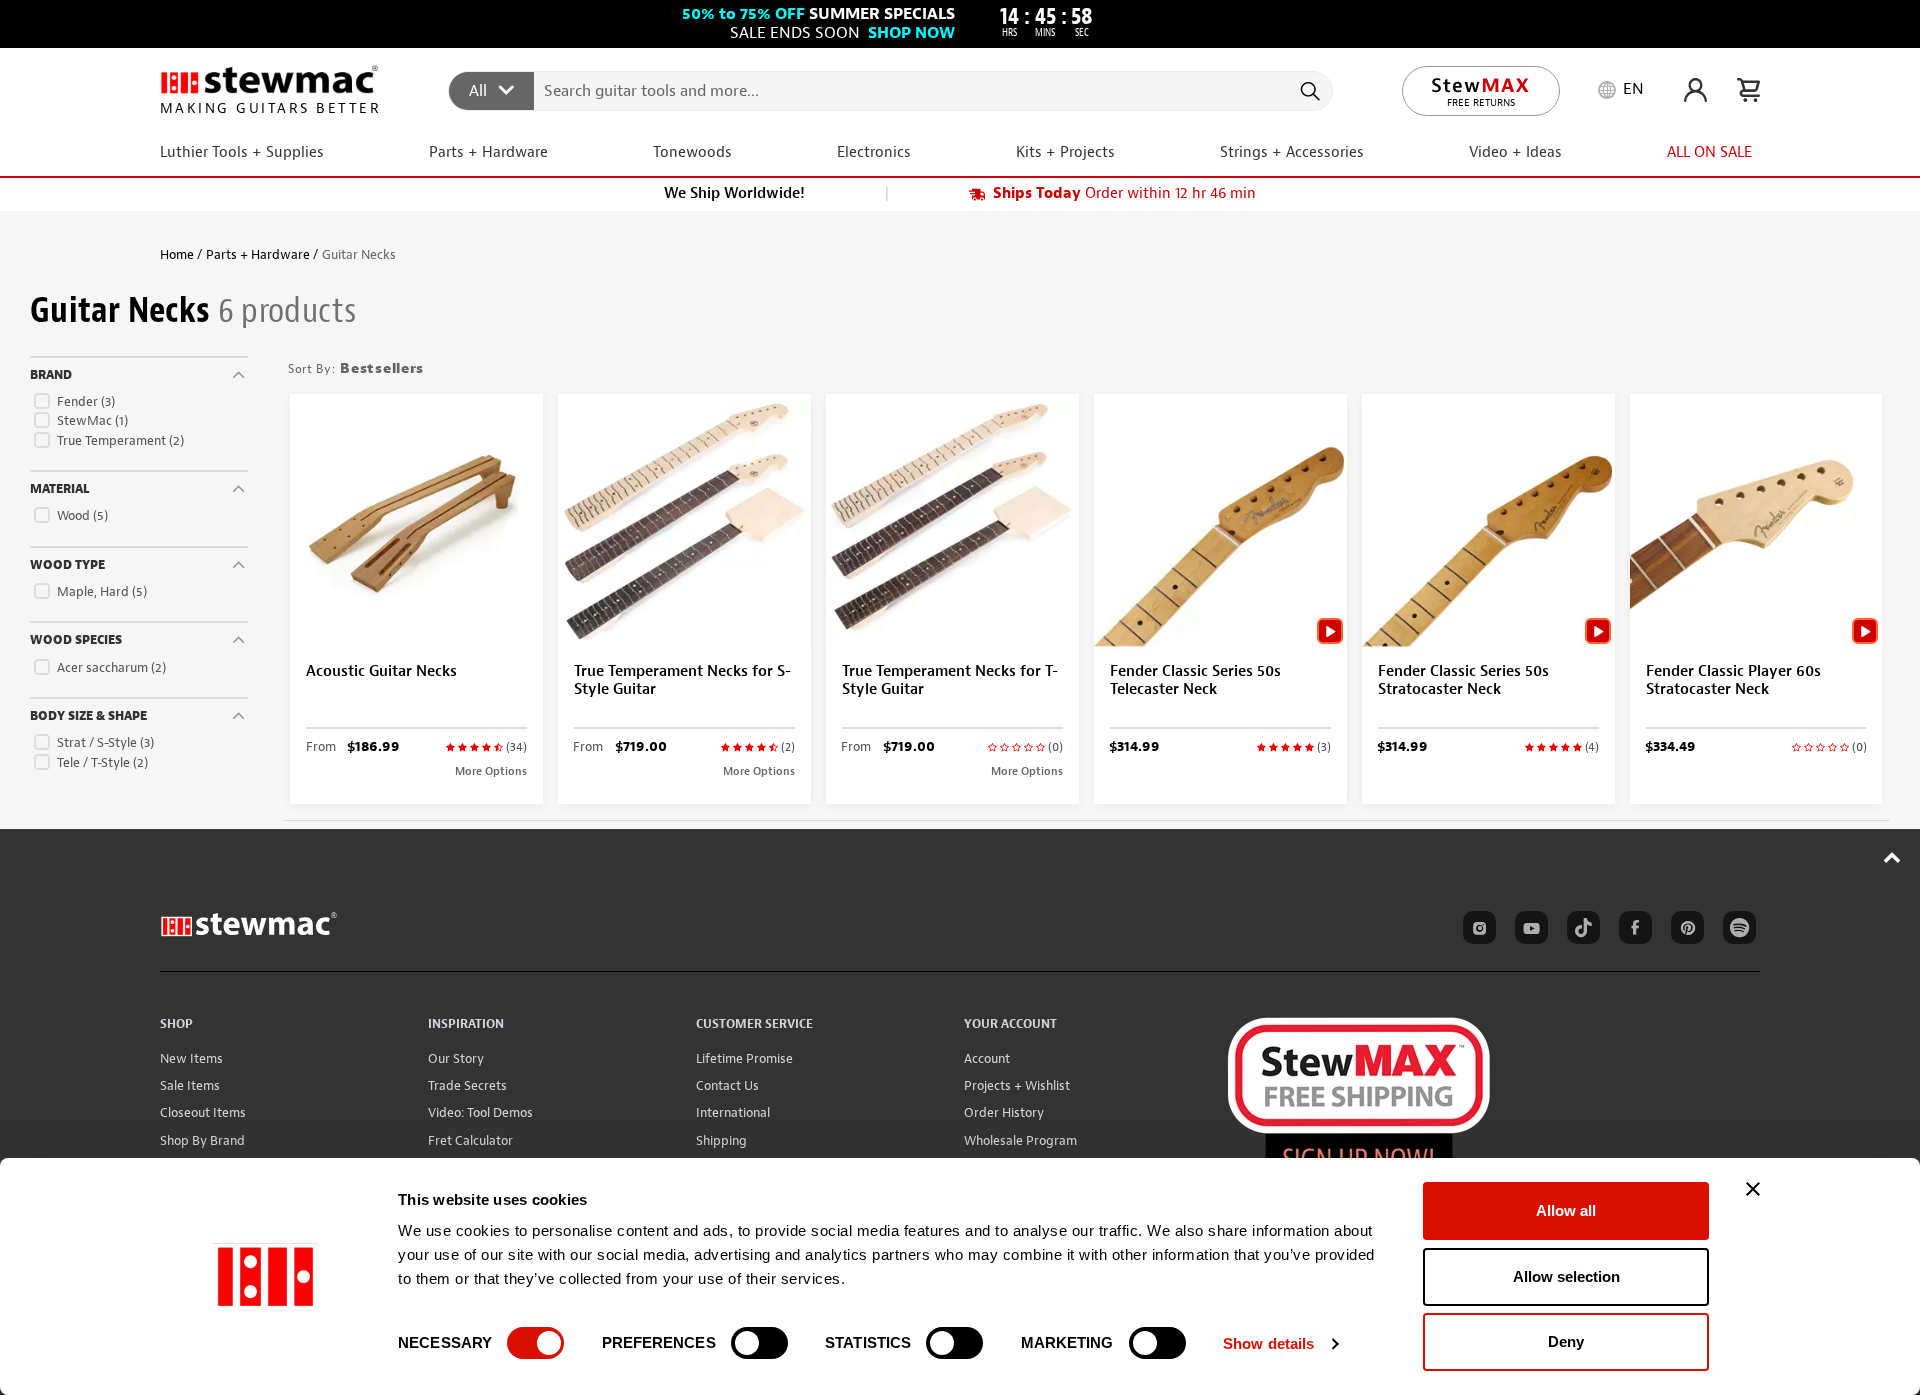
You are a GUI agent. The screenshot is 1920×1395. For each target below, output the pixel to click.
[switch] (759, 1343)
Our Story (456, 1058)
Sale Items (190, 1085)
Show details (1268, 1343)
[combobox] (891, 90)
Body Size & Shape (88, 716)
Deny (1566, 1341)
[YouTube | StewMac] (1528, 931)
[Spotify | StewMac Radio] (1736, 931)
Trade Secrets (467, 1085)
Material (59, 489)
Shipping (721, 1140)
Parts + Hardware (258, 254)
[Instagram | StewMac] (1476, 931)
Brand (51, 375)
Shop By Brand (202, 1140)
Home (177, 254)
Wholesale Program (1020, 1140)
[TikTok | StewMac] (1580, 931)
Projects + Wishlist (1017, 1085)
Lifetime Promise (744, 1058)
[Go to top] (1892, 857)
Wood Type (67, 565)
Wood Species (76, 640)
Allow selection (1566, 1276)
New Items (191, 1058)
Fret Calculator (470, 1140)
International (733, 1112)
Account (987, 1058)
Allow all (1566, 1210)
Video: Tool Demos (480, 1112)
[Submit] (1308, 91)
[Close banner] (1753, 1189)
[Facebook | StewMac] (1632, 931)
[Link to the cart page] (1748, 90)
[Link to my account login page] (1695, 90)
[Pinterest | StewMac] (1684, 931)
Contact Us (727, 1085)
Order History (1004, 1112)
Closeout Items (203, 1112)
